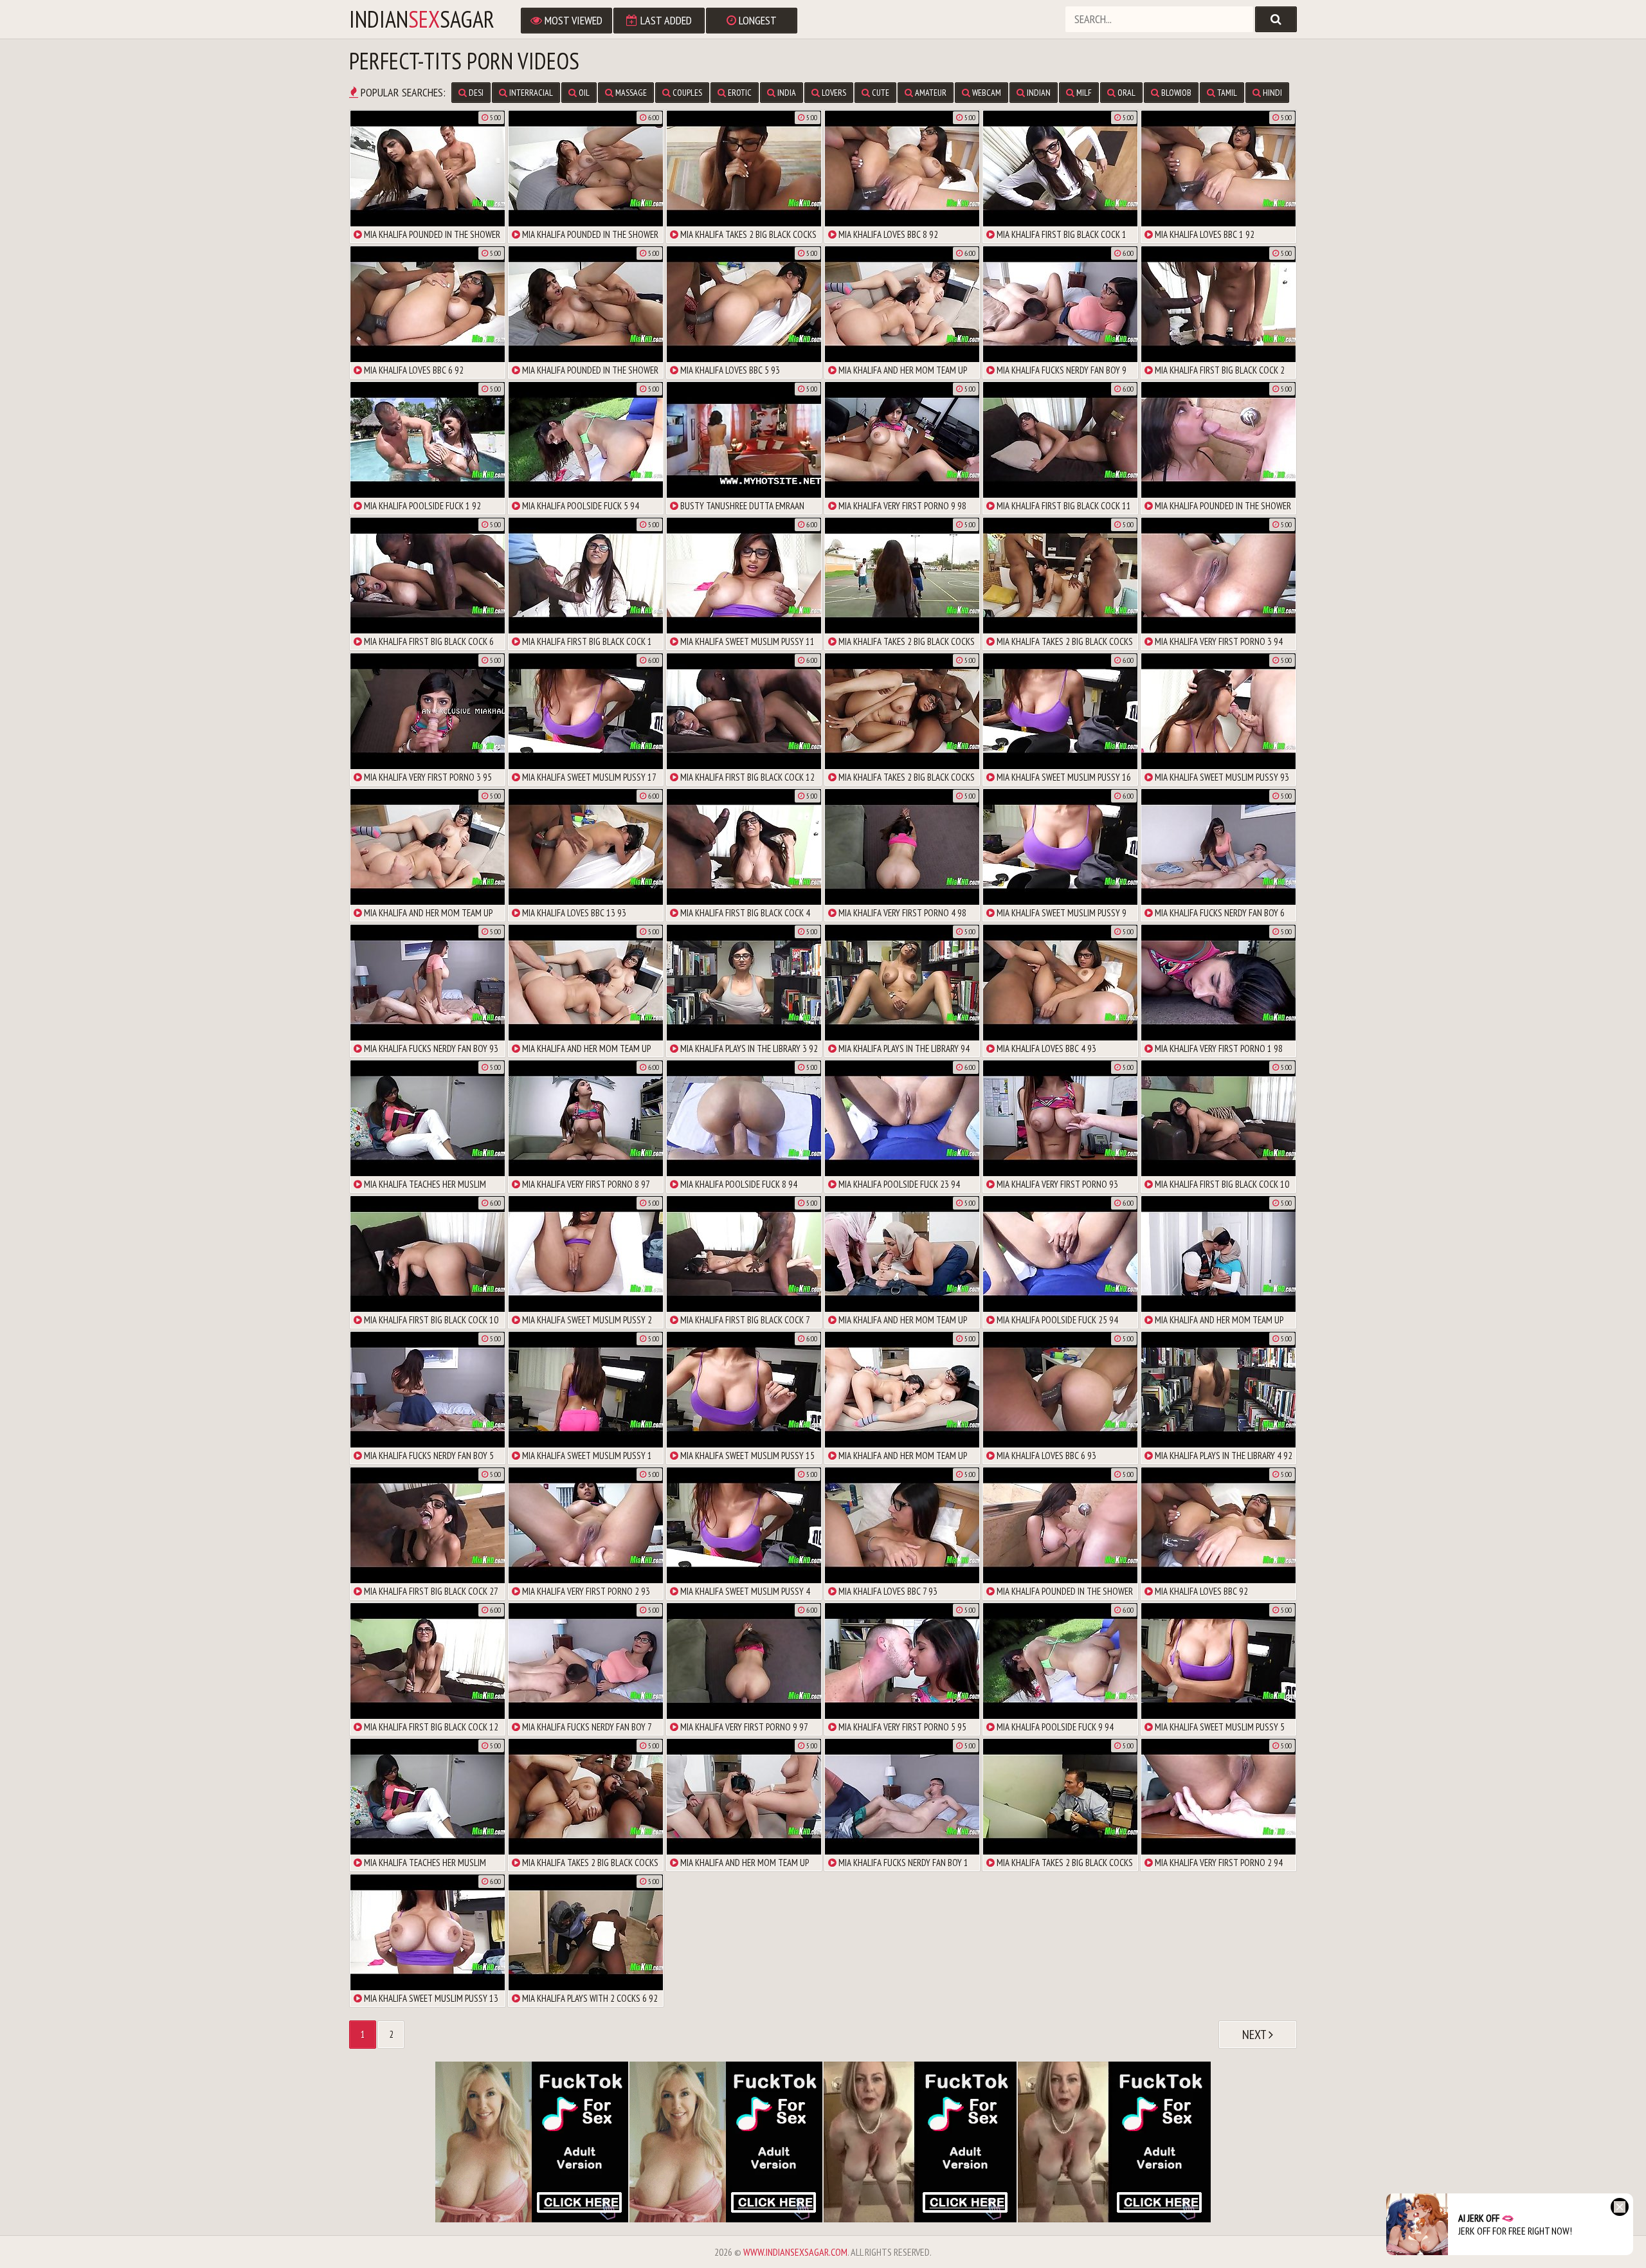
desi (475, 93)
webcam (986, 93)
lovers (833, 93)
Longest (756, 20)
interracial (530, 93)
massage (630, 93)
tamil (1226, 93)
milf (1083, 93)
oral (1126, 93)
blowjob (1175, 93)
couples (686, 93)
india (786, 93)
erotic (739, 93)
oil (583, 93)
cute (880, 93)
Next (1255, 2035)
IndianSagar (422, 19)
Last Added (665, 20)
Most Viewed (572, 20)
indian (1038, 93)
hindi (1271, 93)
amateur (930, 93)
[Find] (1276, 19)
